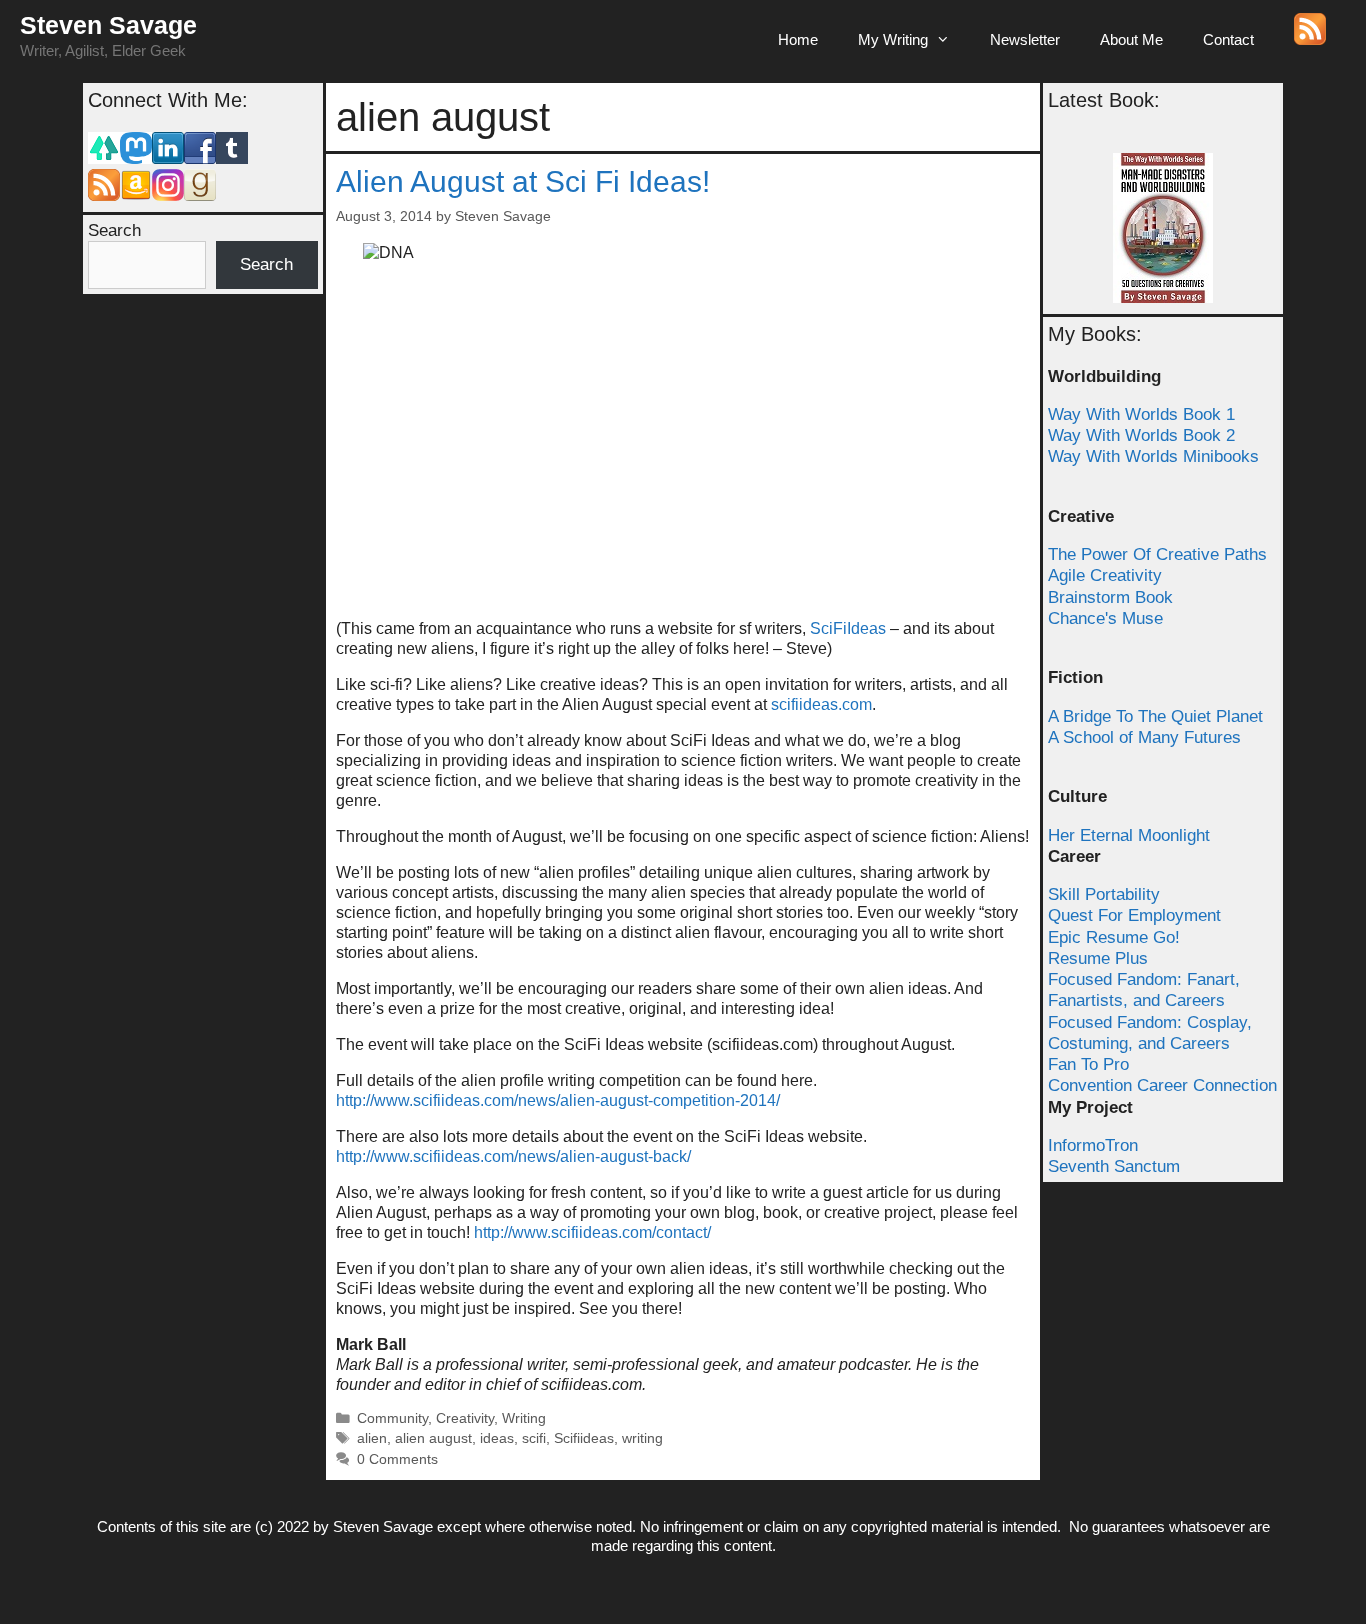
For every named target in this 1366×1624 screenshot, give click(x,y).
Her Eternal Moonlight (1129, 835)
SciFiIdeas (846, 628)
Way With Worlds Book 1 (1141, 414)
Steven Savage (108, 25)
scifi (534, 1438)
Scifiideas (584, 1438)
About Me (1131, 39)
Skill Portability (1104, 894)
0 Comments (397, 1459)
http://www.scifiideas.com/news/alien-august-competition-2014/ (558, 1100)
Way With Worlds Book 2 (1141, 435)
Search (114, 230)
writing (642, 1438)
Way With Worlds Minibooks (1153, 456)
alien (372, 1438)
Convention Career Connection (1162, 1085)
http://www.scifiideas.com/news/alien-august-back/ (513, 1156)
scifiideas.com (821, 704)
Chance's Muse (1105, 618)
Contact (1228, 39)
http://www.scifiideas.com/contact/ (592, 1232)
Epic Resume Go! (1114, 937)
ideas (497, 1438)
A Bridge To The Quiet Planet (1155, 716)
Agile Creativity (1105, 575)
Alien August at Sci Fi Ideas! (523, 181)
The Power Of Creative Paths (1157, 554)
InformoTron (1093, 1145)
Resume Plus (1098, 958)
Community (392, 1418)
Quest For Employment (1134, 915)
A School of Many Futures (1144, 737)
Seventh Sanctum (1114, 1166)
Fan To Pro (1088, 1064)
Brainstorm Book (1110, 597)
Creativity (465, 1418)
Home (798, 39)
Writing (524, 1418)
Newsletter (1025, 39)
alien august (433, 1438)
